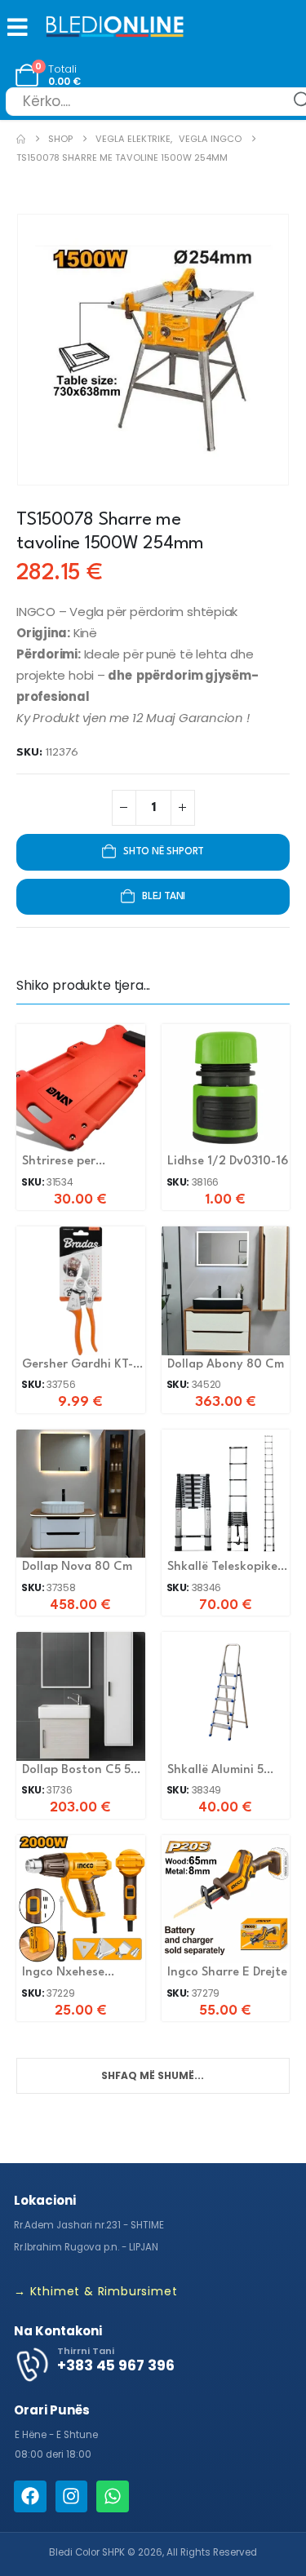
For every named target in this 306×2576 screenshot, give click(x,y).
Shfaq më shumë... (153, 2075)
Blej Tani (164, 897)
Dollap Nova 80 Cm (77, 1567)
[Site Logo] (115, 28)
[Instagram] (72, 2497)
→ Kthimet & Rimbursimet (95, 2291)
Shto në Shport (164, 852)
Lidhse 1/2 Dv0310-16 (228, 1162)
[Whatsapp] (113, 2497)
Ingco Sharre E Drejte (227, 1973)
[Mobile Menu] (14, 27)
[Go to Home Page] (21, 139)
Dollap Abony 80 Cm (226, 1365)
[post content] (81, 1088)
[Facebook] (30, 2497)
